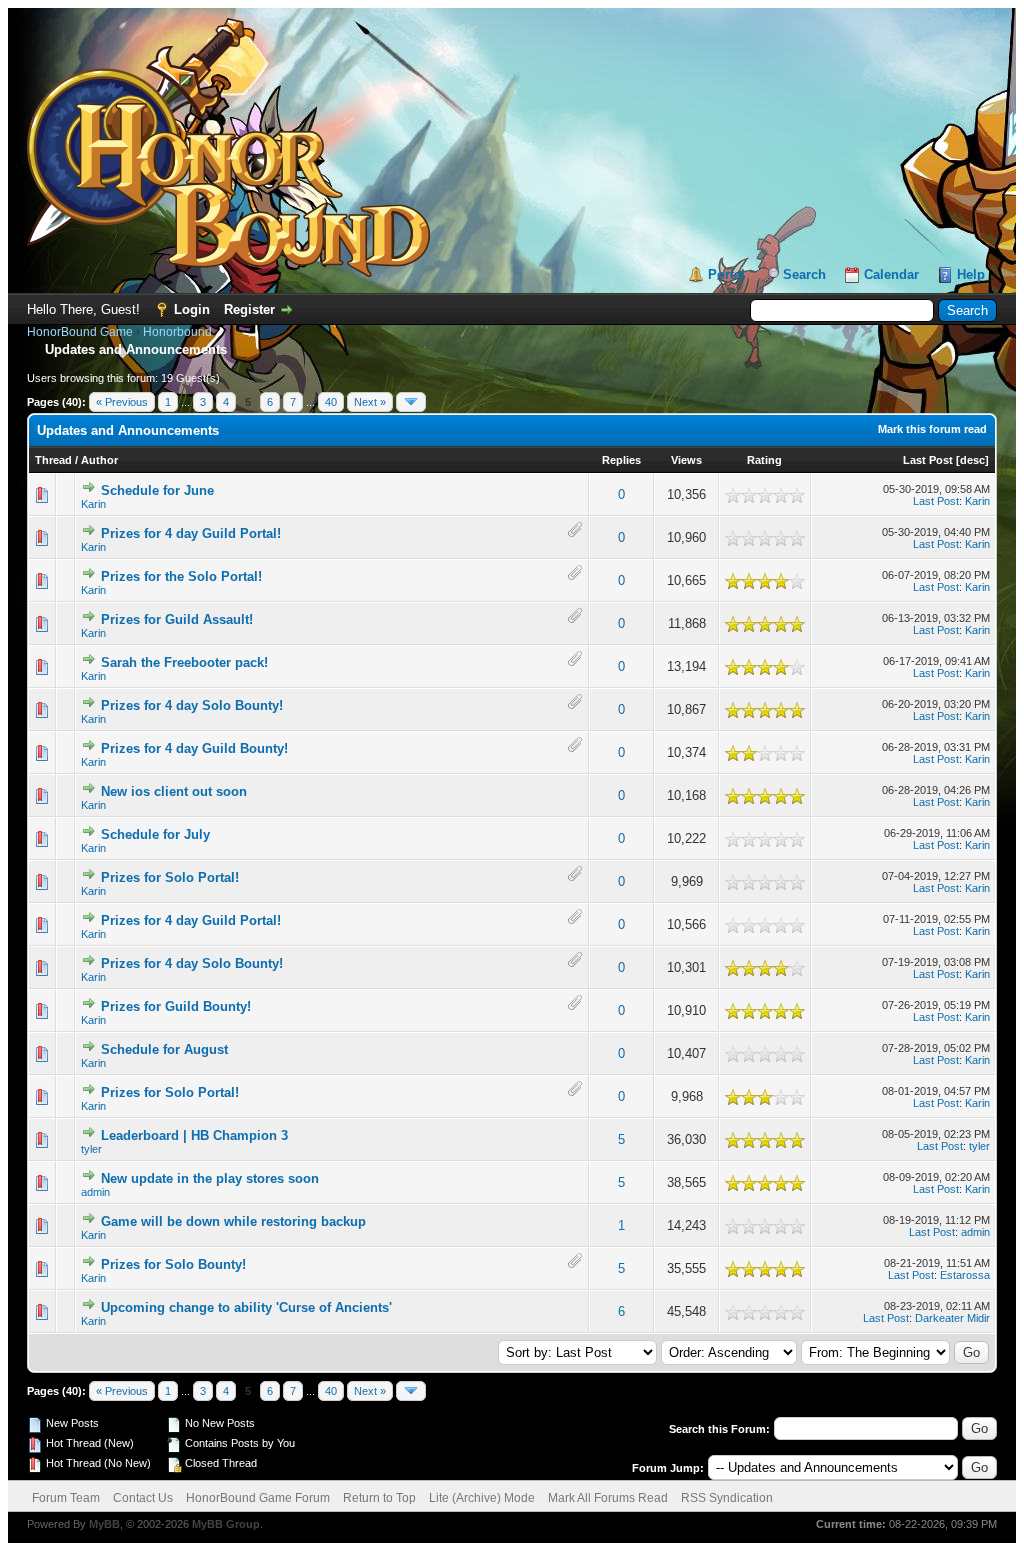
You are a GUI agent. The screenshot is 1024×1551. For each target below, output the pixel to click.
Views (686, 460)
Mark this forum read (932, 429)
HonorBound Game (80, 332)
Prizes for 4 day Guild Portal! (191, 533)
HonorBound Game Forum (258, 1498)
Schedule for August (164, 1049)
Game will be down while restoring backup (233, 1221)
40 (331, 402)
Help (971, 274)
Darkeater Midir (952, 1318)
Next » (370, 402)
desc (972, 460)
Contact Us (143, 1498)
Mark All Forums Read (608, 1498)
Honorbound (177, 332)
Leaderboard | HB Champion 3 (194, 1135)
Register (249, 309)
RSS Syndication (727, 1498)
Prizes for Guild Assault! (177, 619)
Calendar (891, 274)
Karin (93, 504)
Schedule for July (155, 834)
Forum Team (66, 1498)
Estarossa (965, 1275)
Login (192, 309)
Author (99, 460)
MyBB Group (226, 1524)
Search (804, 274)
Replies (621, 460)
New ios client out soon (174, 791)
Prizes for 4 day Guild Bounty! (194, 748)
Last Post (928, 460)
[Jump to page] (411, 402)
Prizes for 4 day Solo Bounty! (192, 705)
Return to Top (379, 1498)
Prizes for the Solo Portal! (181, 576)
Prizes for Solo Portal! (170, 877)
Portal (726, 274)
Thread (53, 460)
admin (95, 1192)
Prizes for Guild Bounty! (176, 1006)
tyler (91, 1149)
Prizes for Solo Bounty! (173, 1264)
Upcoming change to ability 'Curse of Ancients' (246, 1307)
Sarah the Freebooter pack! (184, 662)
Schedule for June (157, 490)
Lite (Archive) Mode (482, 1498)
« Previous (122, 402)
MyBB (104, 1524)
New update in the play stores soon (210, 1178)
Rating (764, 460)
